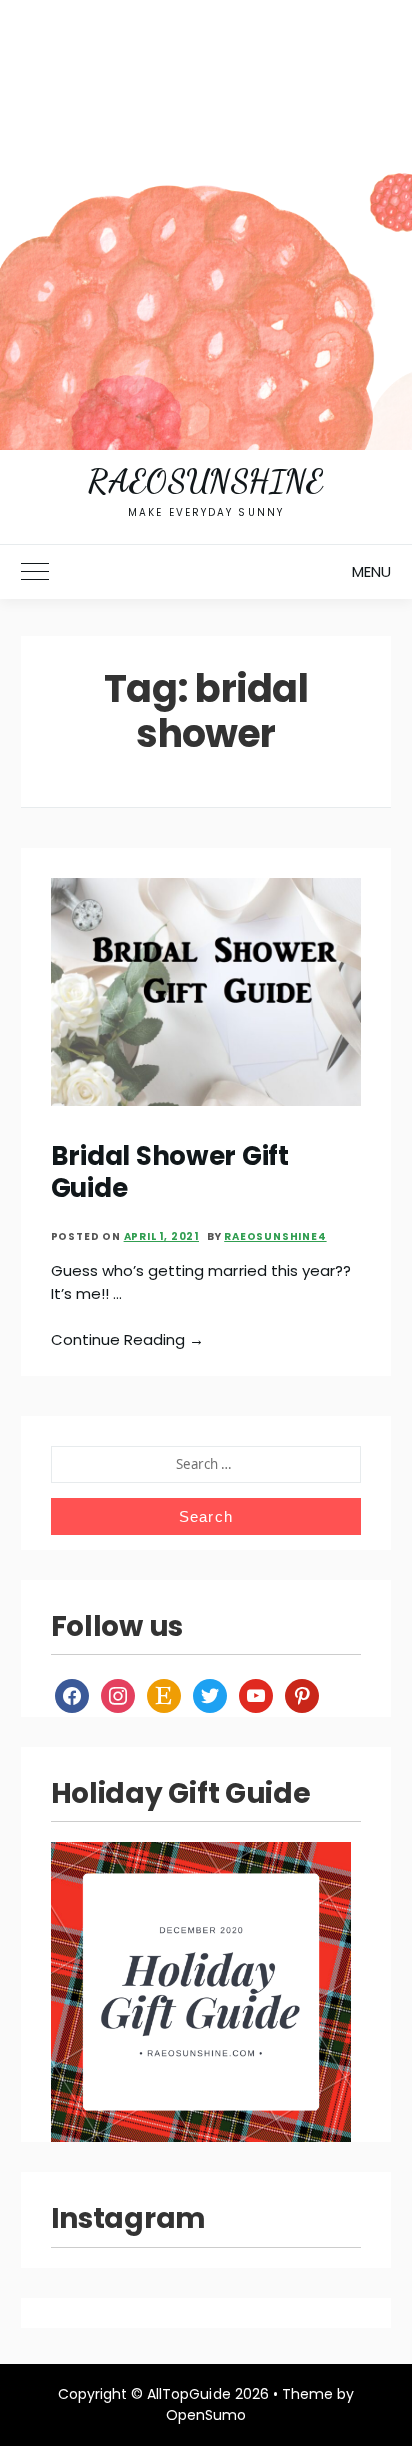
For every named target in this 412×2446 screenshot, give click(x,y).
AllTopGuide (188, 2394)
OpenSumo (206, 2415)
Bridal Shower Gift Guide (170, 1171)
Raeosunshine (205, 481)
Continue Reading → (128, 1339)
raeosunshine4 (275, 1236)
